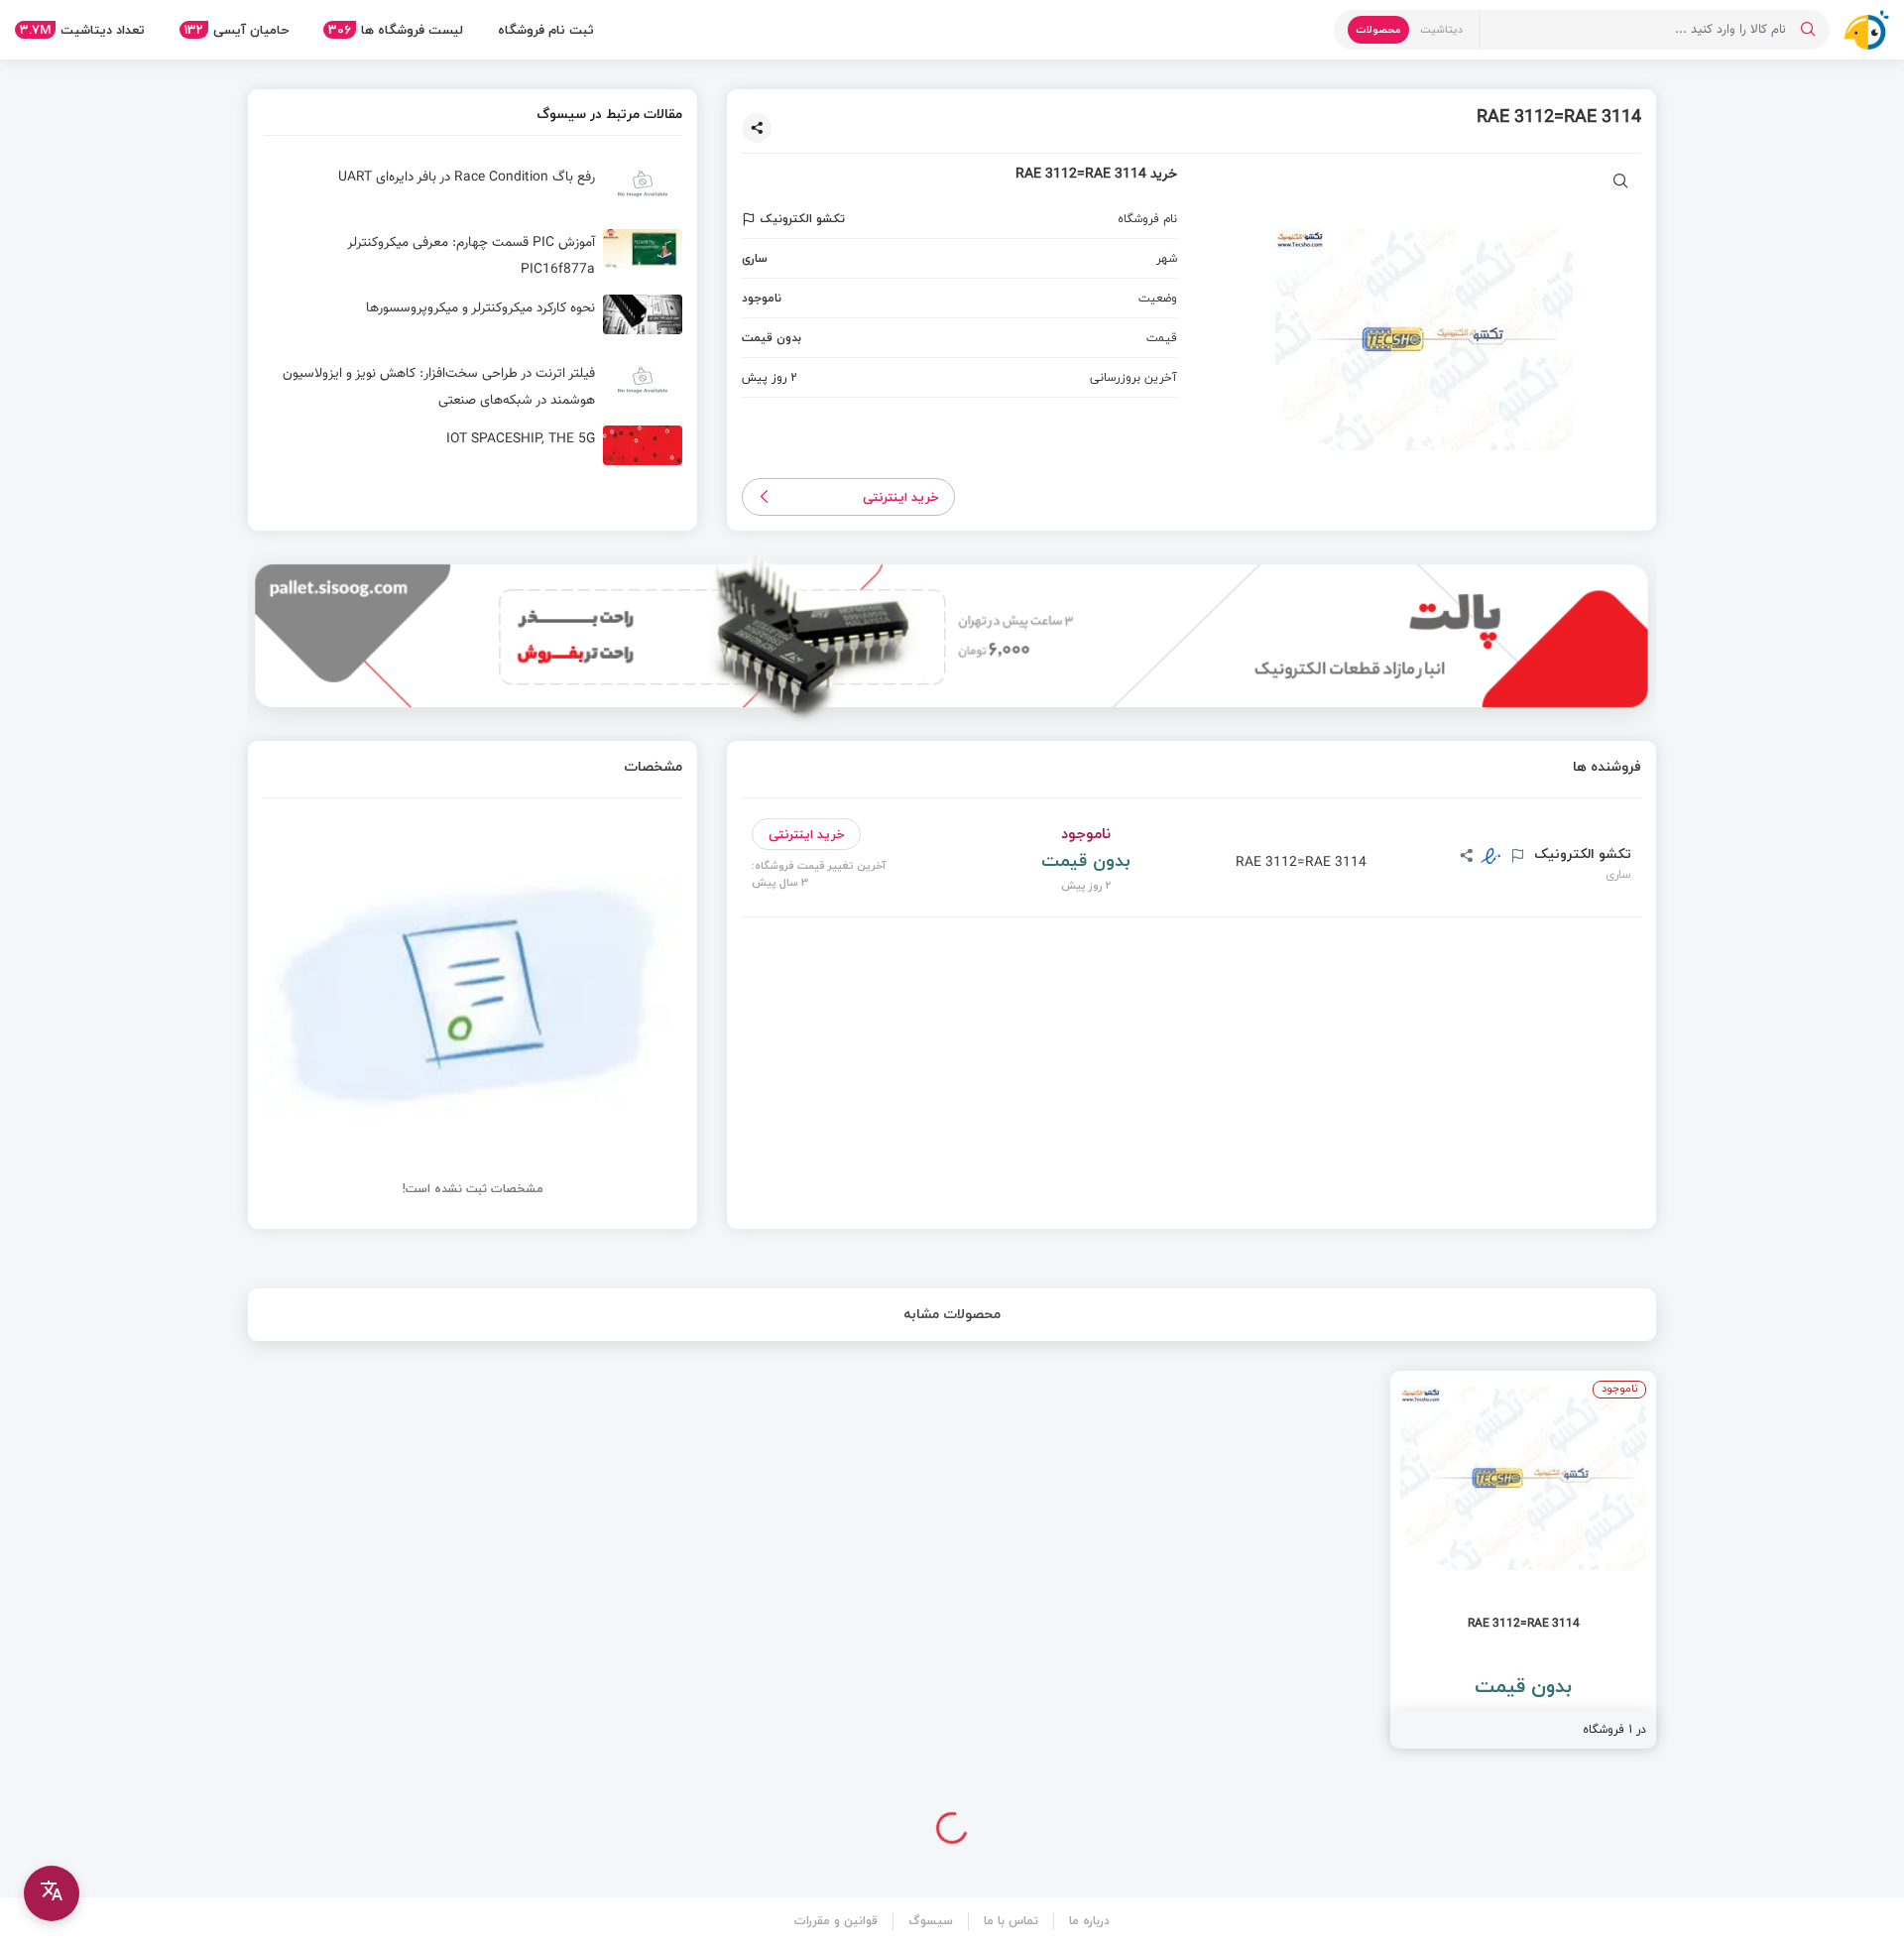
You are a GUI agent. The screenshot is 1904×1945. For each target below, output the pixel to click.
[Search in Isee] (1808, 30)
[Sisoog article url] (473, 191)
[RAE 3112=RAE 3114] (1523, 1560)
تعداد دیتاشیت (82, 30)
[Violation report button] (751, 219)
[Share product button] (757, 128)
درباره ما (1089, 1921)
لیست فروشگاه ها (396, 30)
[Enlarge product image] (1621, 183)
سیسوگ (931, 1921)
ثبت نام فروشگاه (546, 30)
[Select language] (52, 1893)
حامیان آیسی (237, 30)
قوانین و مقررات (836, 1921)
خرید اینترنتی (901, 497)
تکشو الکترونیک (1581, 854)
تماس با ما (1011, 1921)
